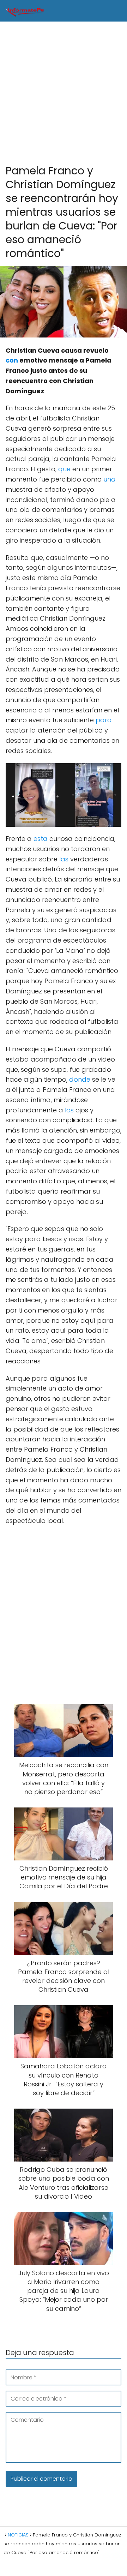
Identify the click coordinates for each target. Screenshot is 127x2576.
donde (80, 1079)
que (64, 469)
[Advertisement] (64, 93)
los (69, 1110)
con (12, 360)
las (64, 859)
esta (41, 839)
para (104, 720)
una (110, 479)
